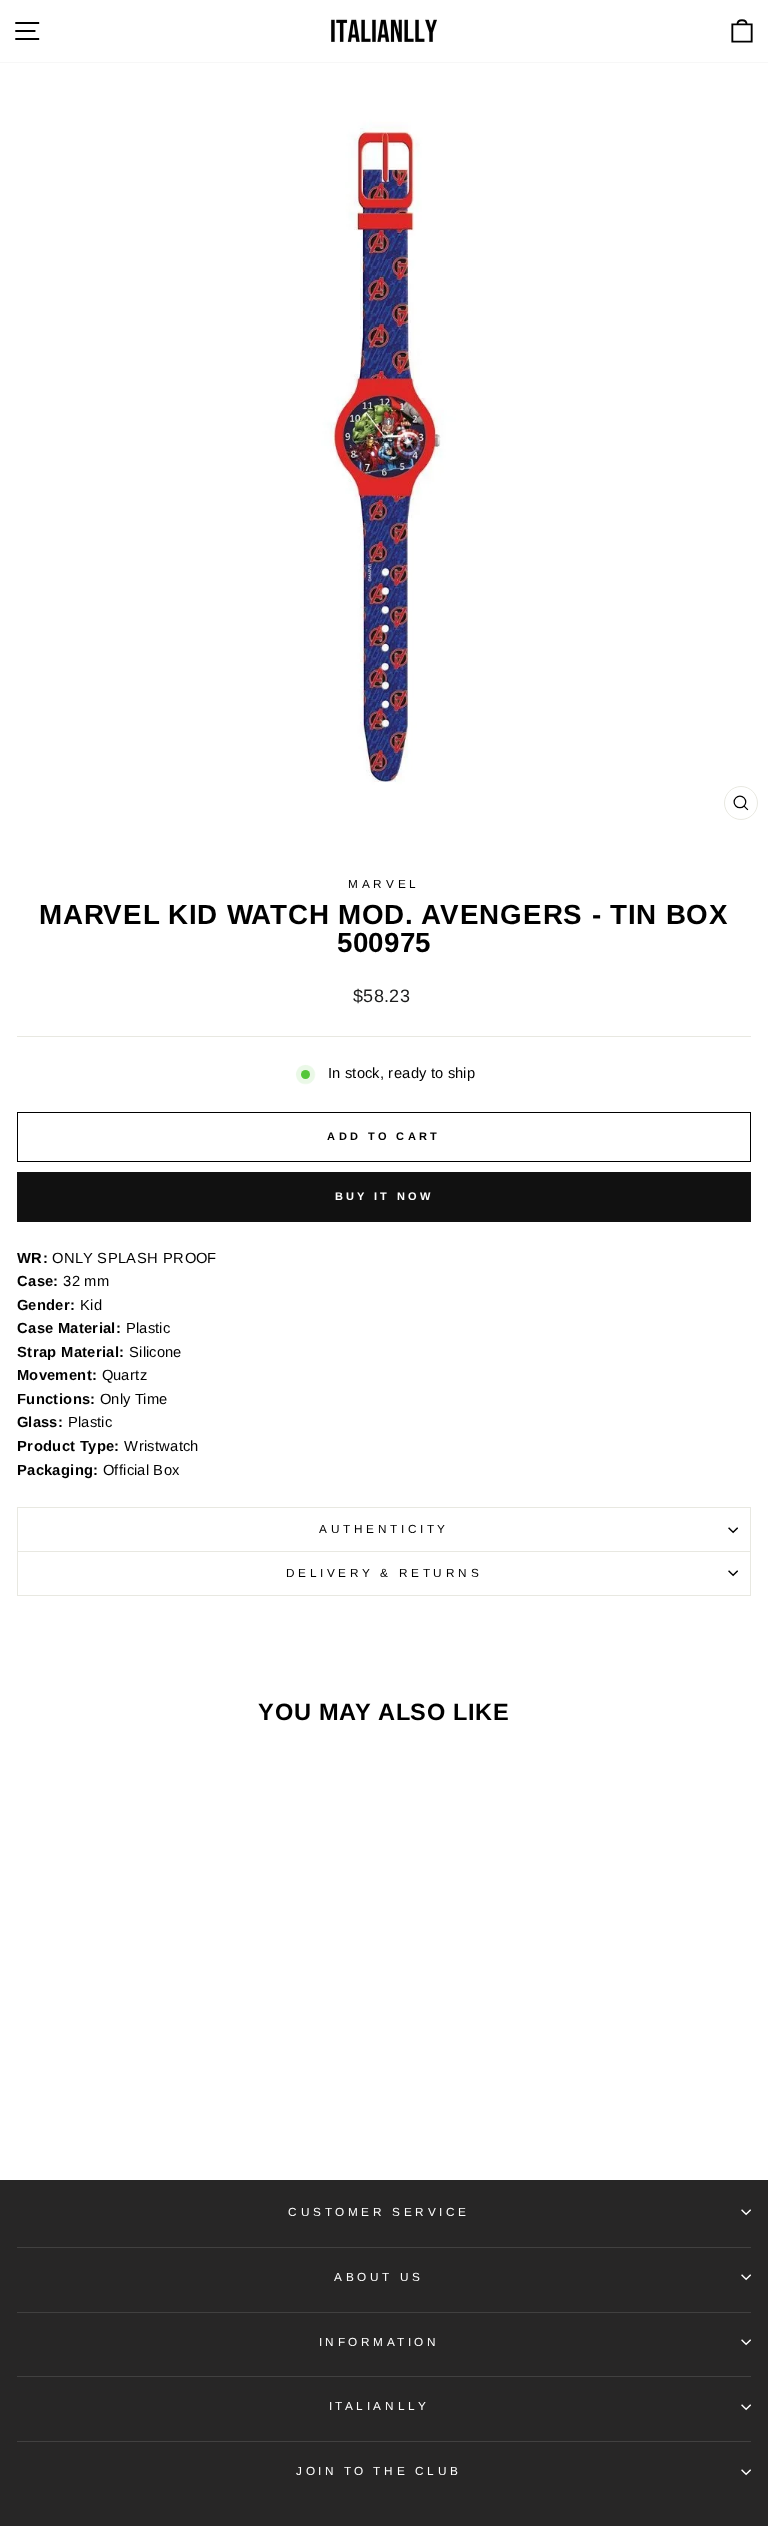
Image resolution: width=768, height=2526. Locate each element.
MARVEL (383, 883)
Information (379, 2341)
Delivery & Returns (384, 1572)
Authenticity (383, 1528)
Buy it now (384, 1196)
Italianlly (379, 2405)
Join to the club (379, 2470)
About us (378, 2276)
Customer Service (379, 2211)
